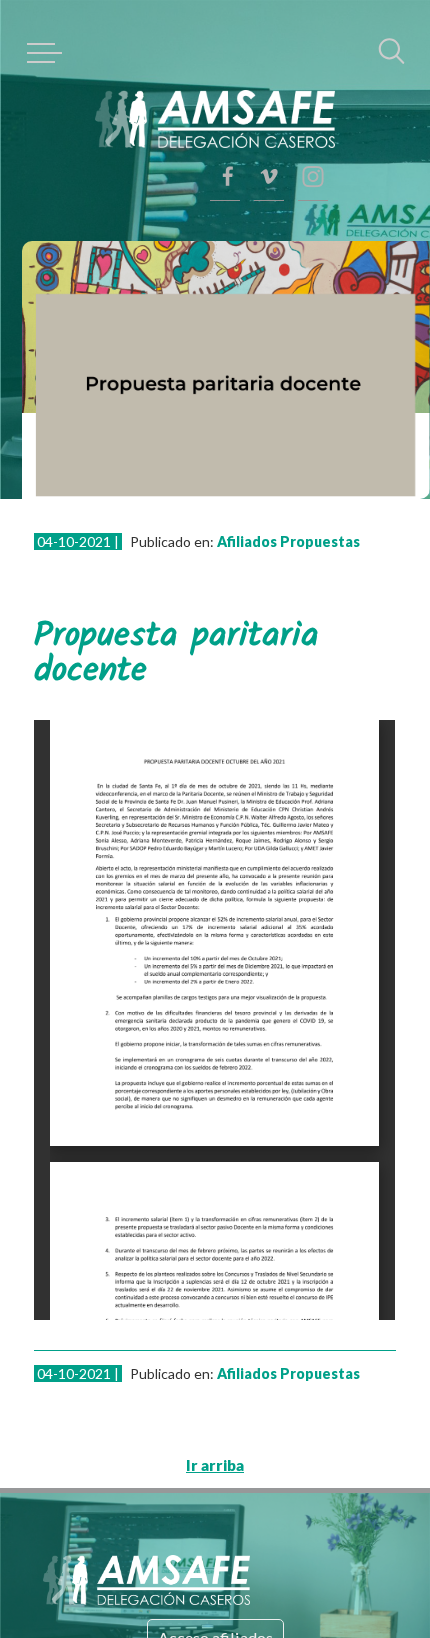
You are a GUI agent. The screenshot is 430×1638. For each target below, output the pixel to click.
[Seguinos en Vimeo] (313, 125)
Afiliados (212, 505)
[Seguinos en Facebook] (313, 175)
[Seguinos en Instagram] (313, 75)
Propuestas (285, 505)
